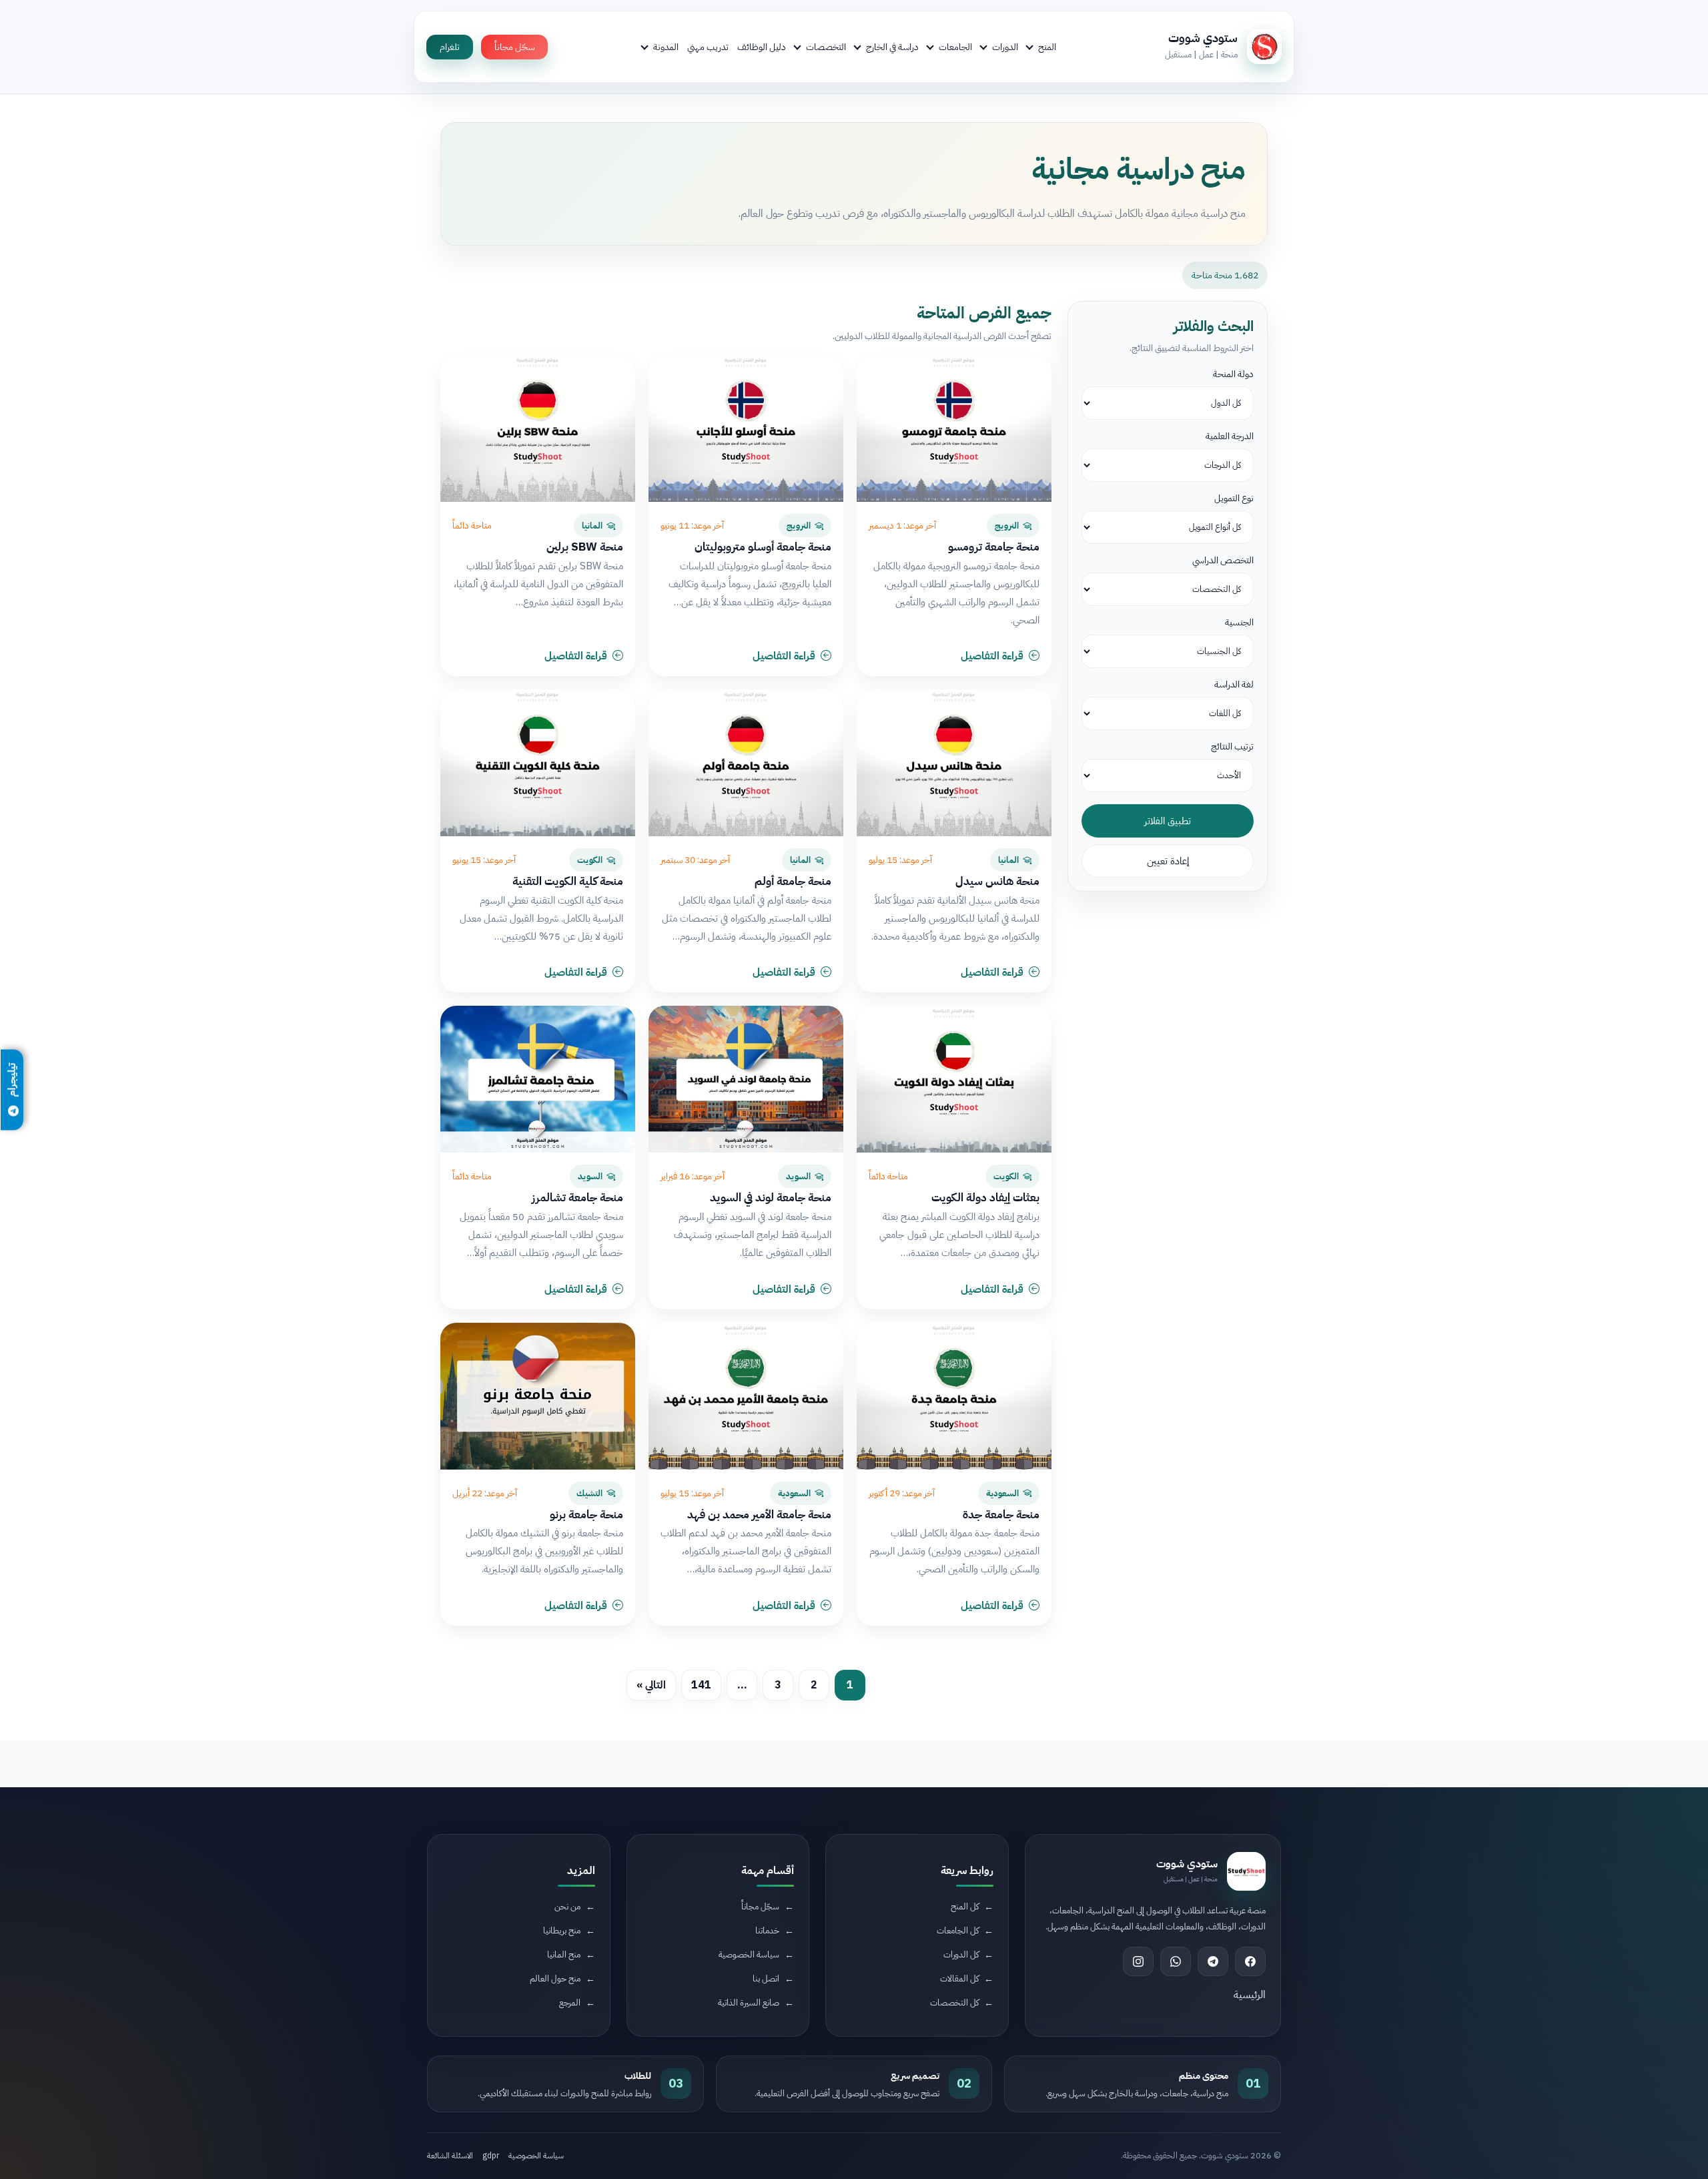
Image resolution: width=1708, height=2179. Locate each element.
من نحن (567, 1906)
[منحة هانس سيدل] (954, 763)
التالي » (651, 1685)
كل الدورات (961, 1954)
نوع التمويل (1234, 498)
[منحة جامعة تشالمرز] (538, 1079)
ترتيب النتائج (1232, 746)
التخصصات (826, 47)
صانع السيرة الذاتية (749, 2002)
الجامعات (955, 47)
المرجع (570, 2002)
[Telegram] (1213, 1961)
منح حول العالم (555, 1978)
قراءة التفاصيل (992, 656)
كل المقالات (959, 1978)
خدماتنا (767, 1930)
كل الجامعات (958, 1930)
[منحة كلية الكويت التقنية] (538, 763)
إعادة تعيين (1168, 861)
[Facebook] (1250, 1961)
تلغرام (450, 47)
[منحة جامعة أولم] (746, 763)
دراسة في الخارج (892, 47)
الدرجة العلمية (1230, 436)
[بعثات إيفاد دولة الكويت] (954, 1079)
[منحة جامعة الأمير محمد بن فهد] (746, 1396)
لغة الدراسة (1234, 684)
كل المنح (965, 1906)
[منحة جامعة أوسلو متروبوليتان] (746, 428)
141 (701, 1685)
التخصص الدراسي (1223, 560)
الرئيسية (1250, 1995)
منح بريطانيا (562, 1930)
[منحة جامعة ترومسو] (954, 428)
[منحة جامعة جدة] (954, 1396)
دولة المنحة (1233, 374)
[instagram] (1138, 1961)
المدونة (666, 47)
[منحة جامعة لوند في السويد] (746, 1079)
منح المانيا (564, 1954)
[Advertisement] (356, 2067)
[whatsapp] (1176, 1961)
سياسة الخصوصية (749, 1954)
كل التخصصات (954, 2002)
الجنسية (1239, 622)
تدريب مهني (708, 47)
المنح (1047, 47)
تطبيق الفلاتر (1168, 821)
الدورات (1005, 47)
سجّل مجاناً (514, 47)
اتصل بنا (766, 1978)
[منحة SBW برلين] (538, 428)
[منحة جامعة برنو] (538, 1396)
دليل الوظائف (762, 47)
